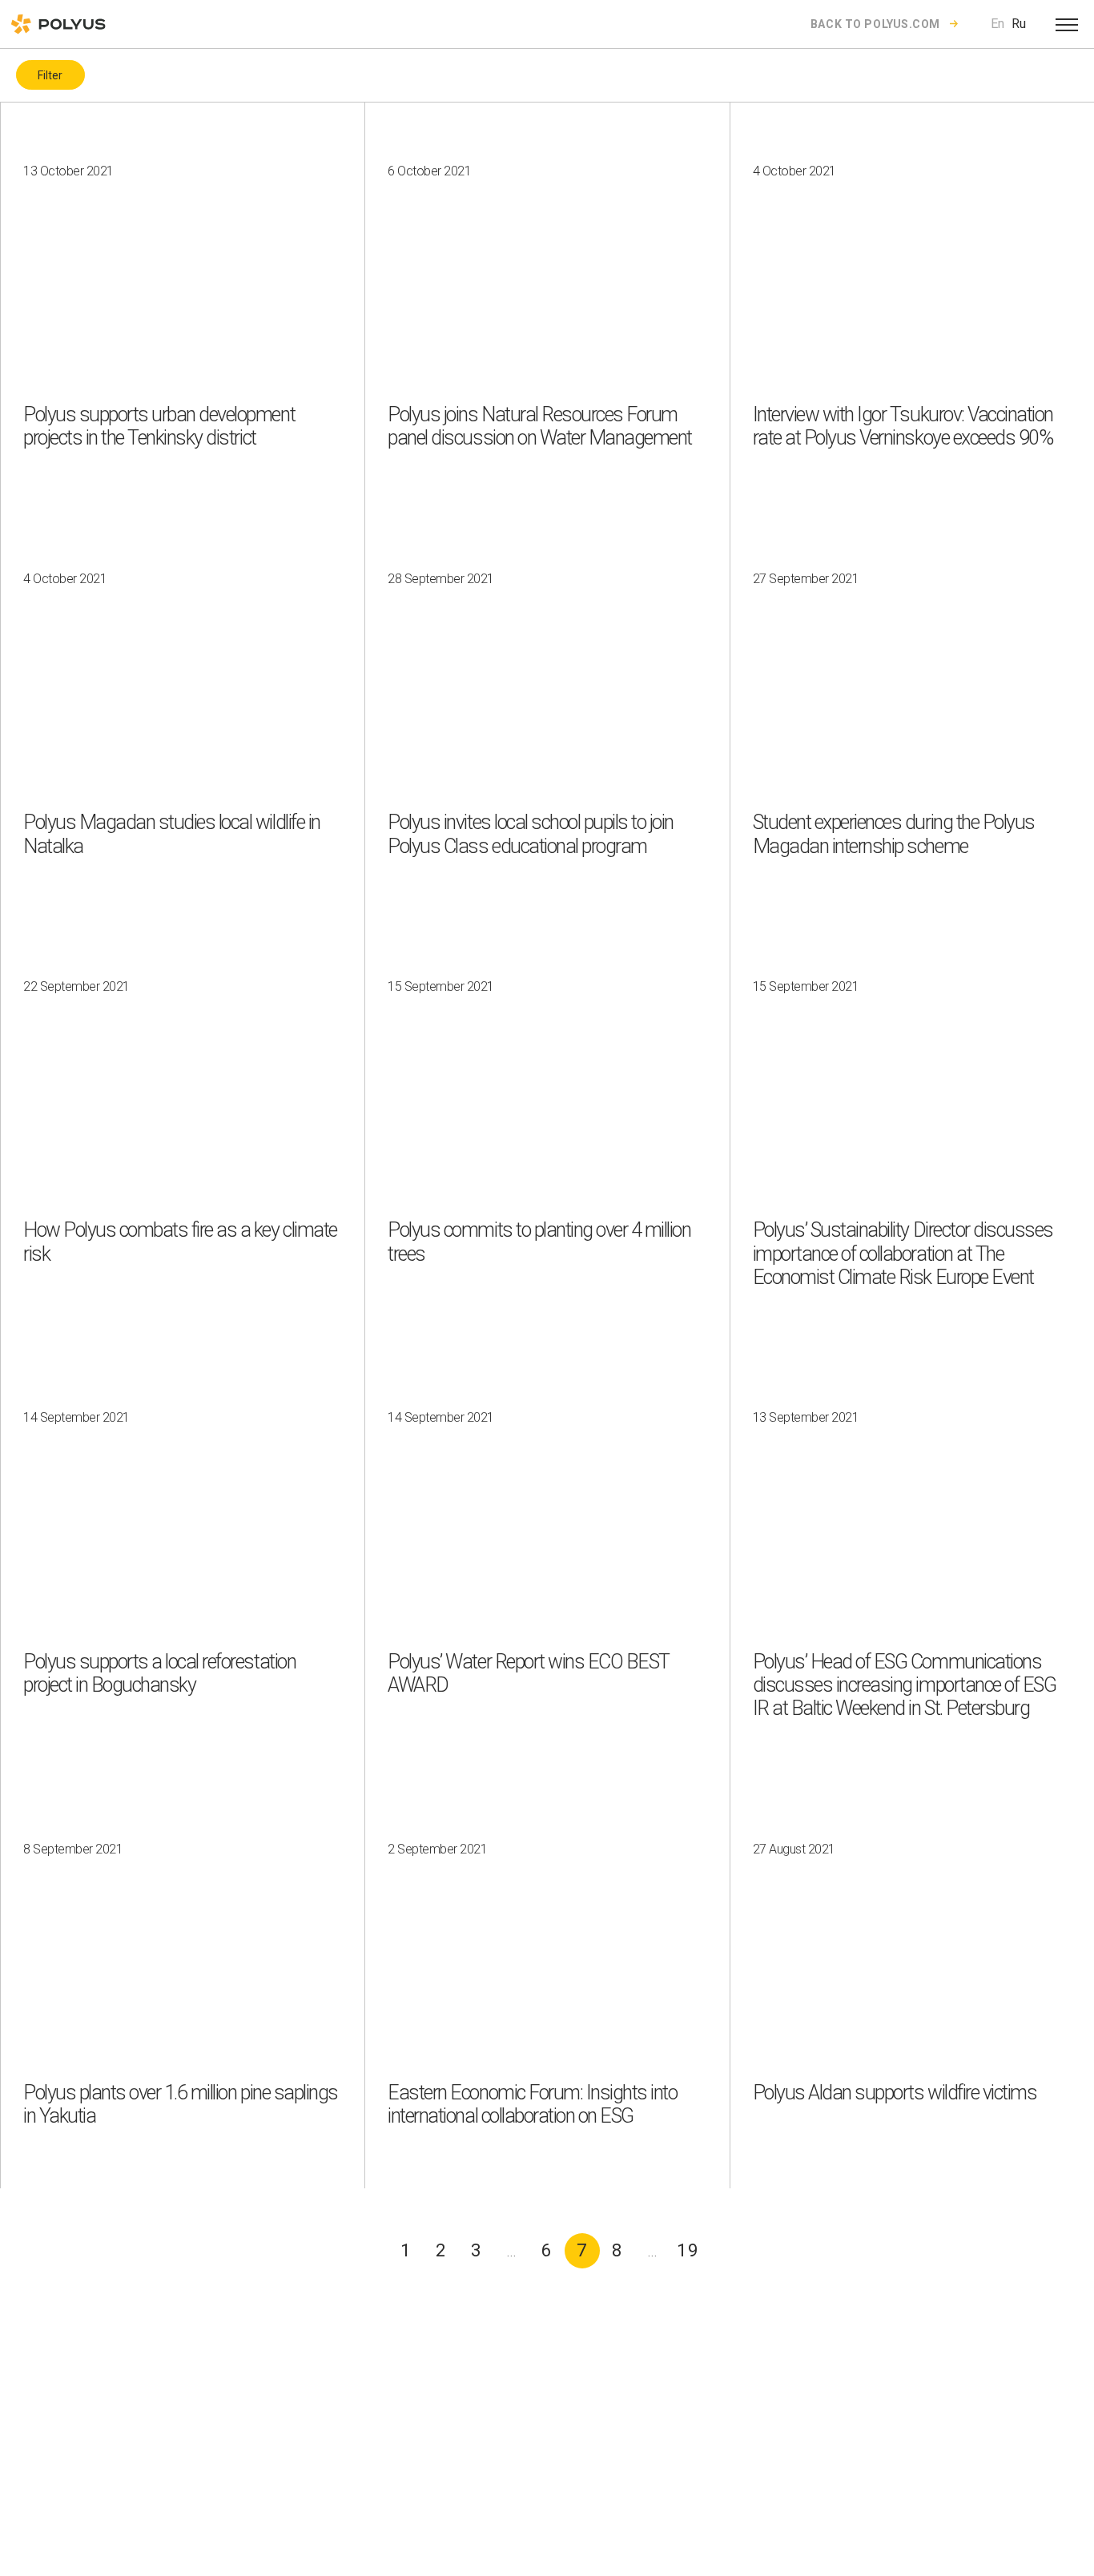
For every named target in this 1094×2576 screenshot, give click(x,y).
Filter (50, 75)
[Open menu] (1067, 24)
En (997, 24)
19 (688, 2250)
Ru (1019, 24)
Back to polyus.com (875, 24)
